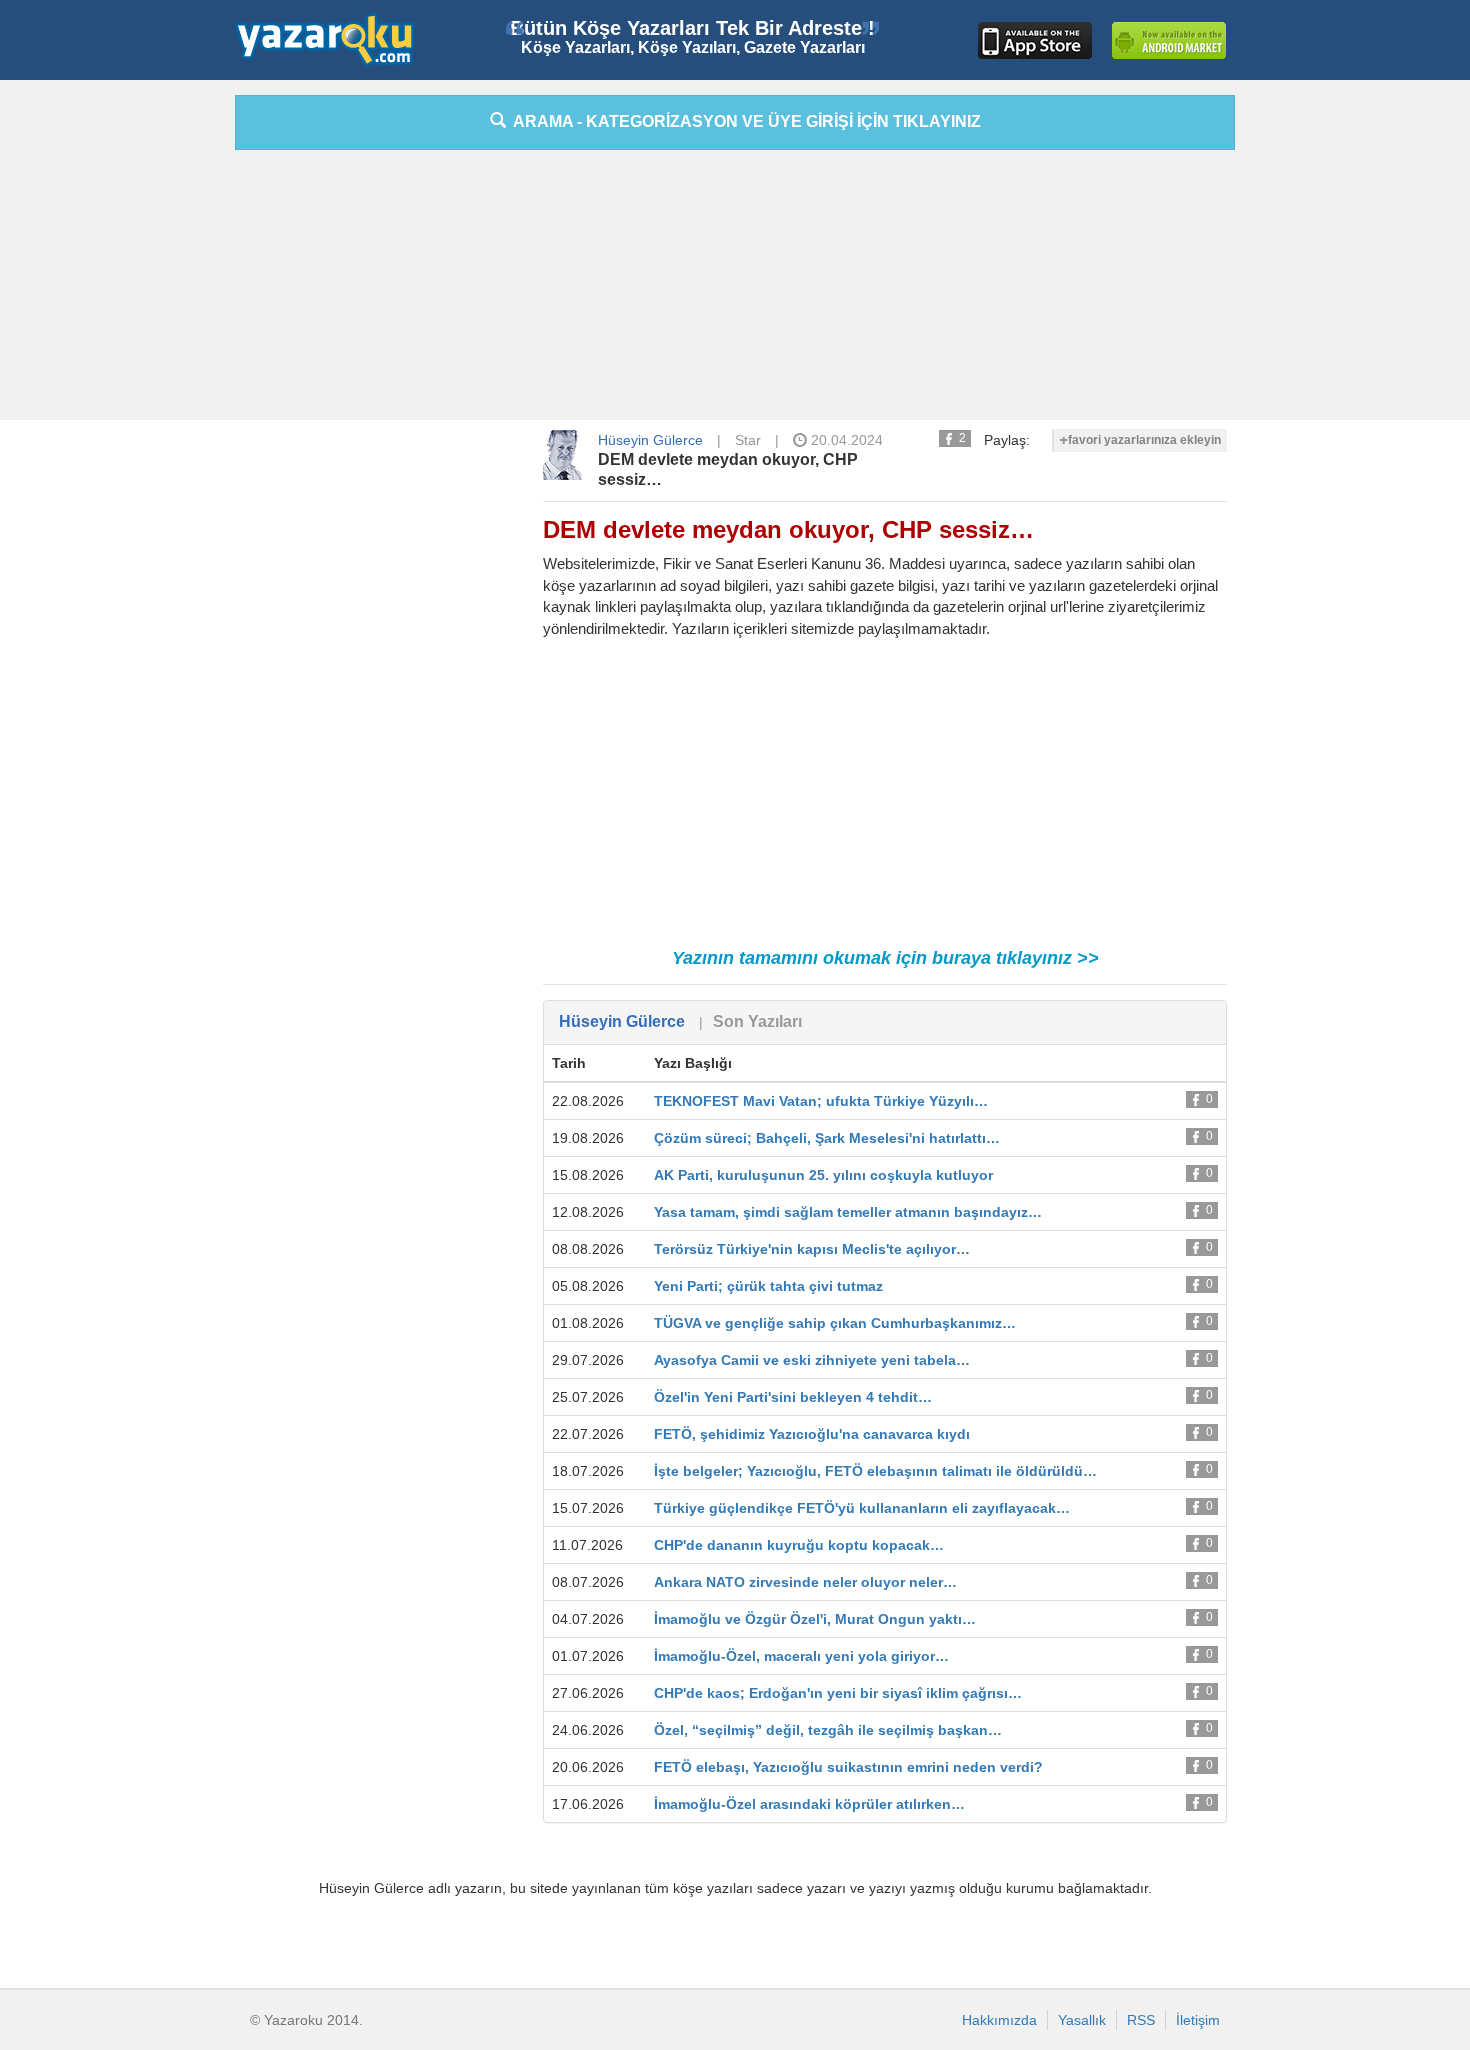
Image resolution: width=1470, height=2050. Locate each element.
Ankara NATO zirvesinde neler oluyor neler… (805, 1582)
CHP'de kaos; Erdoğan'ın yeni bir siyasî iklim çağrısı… (838, 1693)
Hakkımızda (999, 2020)
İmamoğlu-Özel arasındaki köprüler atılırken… (809, 1804)
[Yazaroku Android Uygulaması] (1169, 40)
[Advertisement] (145, 395)
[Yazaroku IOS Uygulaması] (1035, 40)
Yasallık (1082, 2020)
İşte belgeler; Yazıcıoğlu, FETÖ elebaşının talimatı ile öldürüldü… (875, 1471)
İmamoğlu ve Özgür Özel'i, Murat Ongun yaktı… (815, 1619)
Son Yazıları (757, 1021)
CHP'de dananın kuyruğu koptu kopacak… (799, 1545)
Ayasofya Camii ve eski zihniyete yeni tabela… (812, 1360)
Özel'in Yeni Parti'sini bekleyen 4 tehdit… (793, 1397)
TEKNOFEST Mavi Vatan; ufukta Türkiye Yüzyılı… (821, 1101)
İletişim (1198, 2020)
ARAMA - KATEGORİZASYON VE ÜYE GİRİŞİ (743, 121)
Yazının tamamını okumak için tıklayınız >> (885, 958)
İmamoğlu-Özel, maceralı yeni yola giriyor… (801, 1656)
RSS (1141, 2020)
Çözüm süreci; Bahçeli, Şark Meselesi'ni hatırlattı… (827, 1138)
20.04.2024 (845, 440)
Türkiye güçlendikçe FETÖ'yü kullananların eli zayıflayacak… (862, 1508)
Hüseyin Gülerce (650, 440)
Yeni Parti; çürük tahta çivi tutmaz (768, 1286)
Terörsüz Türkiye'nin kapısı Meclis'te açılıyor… (812, 1249)
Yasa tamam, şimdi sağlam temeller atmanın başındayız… (848, 1212)
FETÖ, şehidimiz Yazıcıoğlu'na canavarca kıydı (812, 1434)
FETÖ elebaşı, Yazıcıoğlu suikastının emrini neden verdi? (848, 1767)
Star (748, 440)
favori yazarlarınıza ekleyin (1144, 440)
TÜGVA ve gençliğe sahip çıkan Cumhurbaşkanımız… (835, 1323)
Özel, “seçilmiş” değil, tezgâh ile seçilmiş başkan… (828, 1730)
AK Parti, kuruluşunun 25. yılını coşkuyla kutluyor (823, 1175)
